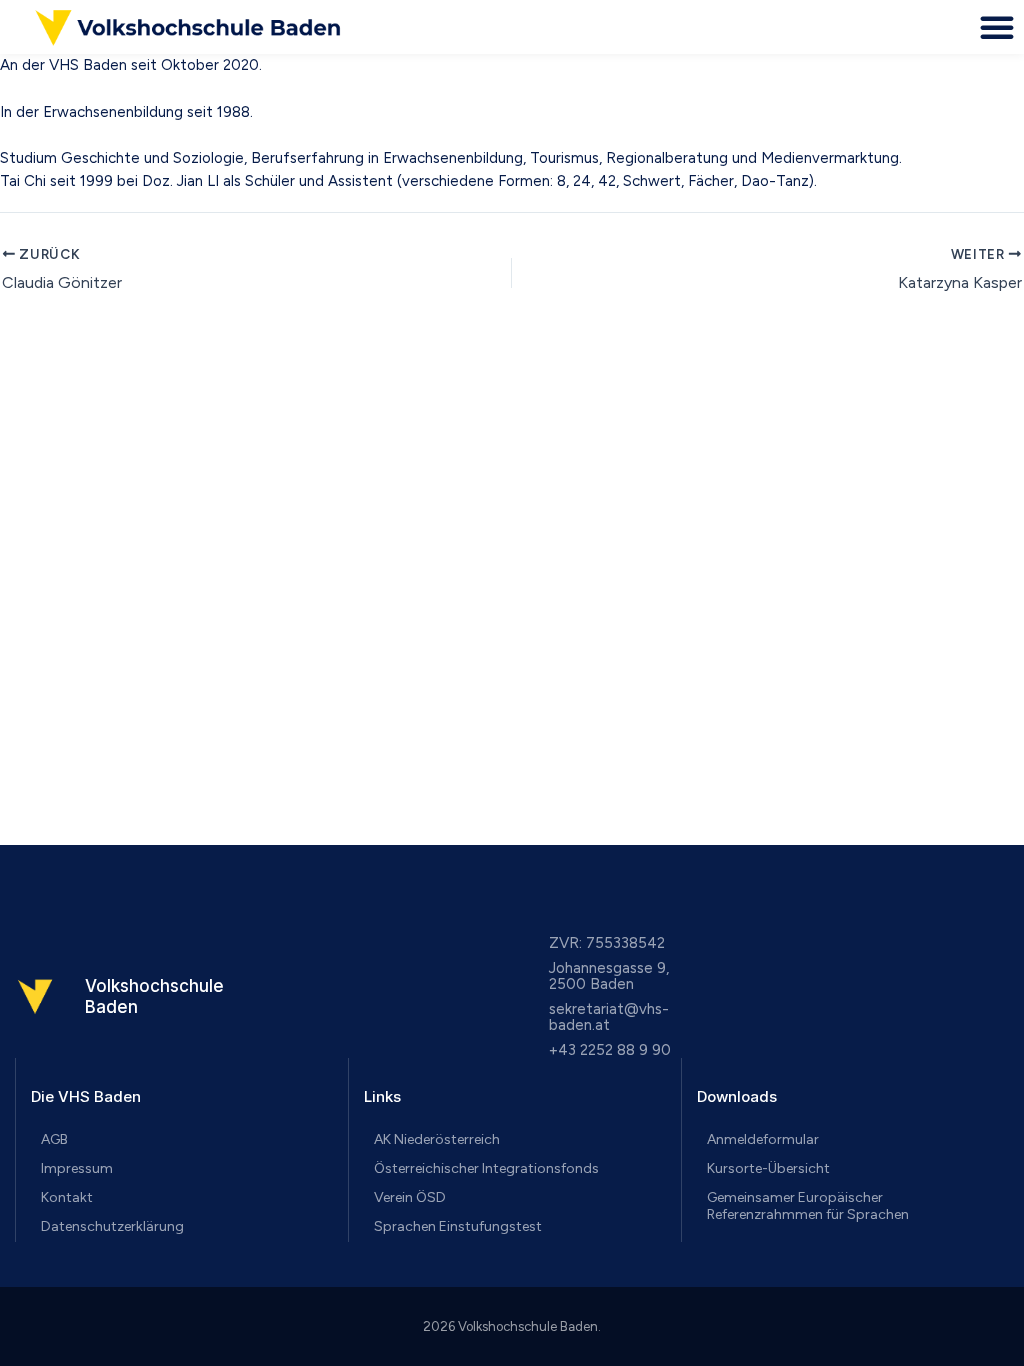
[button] (997, 27)
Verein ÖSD (410, 1197)
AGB (54, 1139)
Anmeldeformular (763, 1139)
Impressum (77, 1168)
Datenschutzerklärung (112, 1226)
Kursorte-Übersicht (768, 1168)
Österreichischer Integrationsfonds (486, 1168)
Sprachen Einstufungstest (458, 1226)
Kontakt (67, 1197)
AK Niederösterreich (437, 1139)
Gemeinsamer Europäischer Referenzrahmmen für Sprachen (808, 1206)
